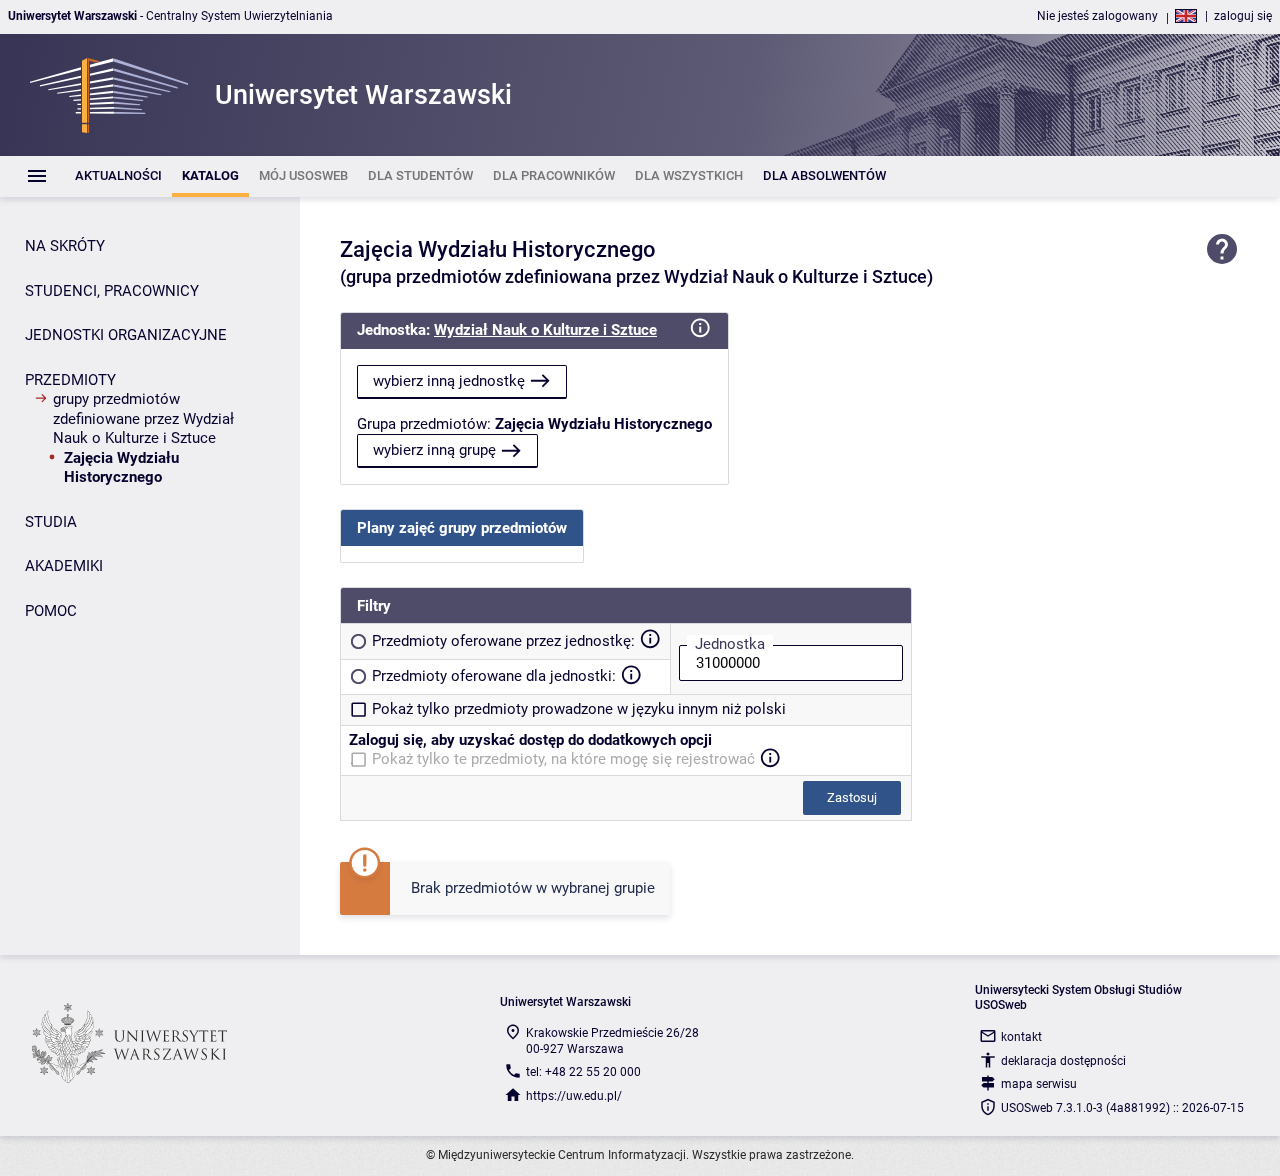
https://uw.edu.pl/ (574, 1096)
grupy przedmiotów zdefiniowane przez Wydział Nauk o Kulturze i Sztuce (143, 418)
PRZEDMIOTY (70, 380)
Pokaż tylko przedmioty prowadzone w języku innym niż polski (579, 709)
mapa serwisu (1039, 1084)
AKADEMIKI (64, 566)
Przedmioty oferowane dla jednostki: (494, 676)
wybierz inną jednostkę (449, 381)
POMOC (51, 611)
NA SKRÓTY (65, 246)
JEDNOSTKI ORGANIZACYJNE (126, 335)
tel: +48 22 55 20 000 (583, 1072)
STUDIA (51, 522)
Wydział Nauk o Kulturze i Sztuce (545, 330)
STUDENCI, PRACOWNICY (112, 291)
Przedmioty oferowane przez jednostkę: (503, 641)
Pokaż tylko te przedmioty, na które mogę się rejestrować (563, 759)
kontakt (1021, 1037)
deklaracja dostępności (1063, 1061)
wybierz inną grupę (434, 450)
